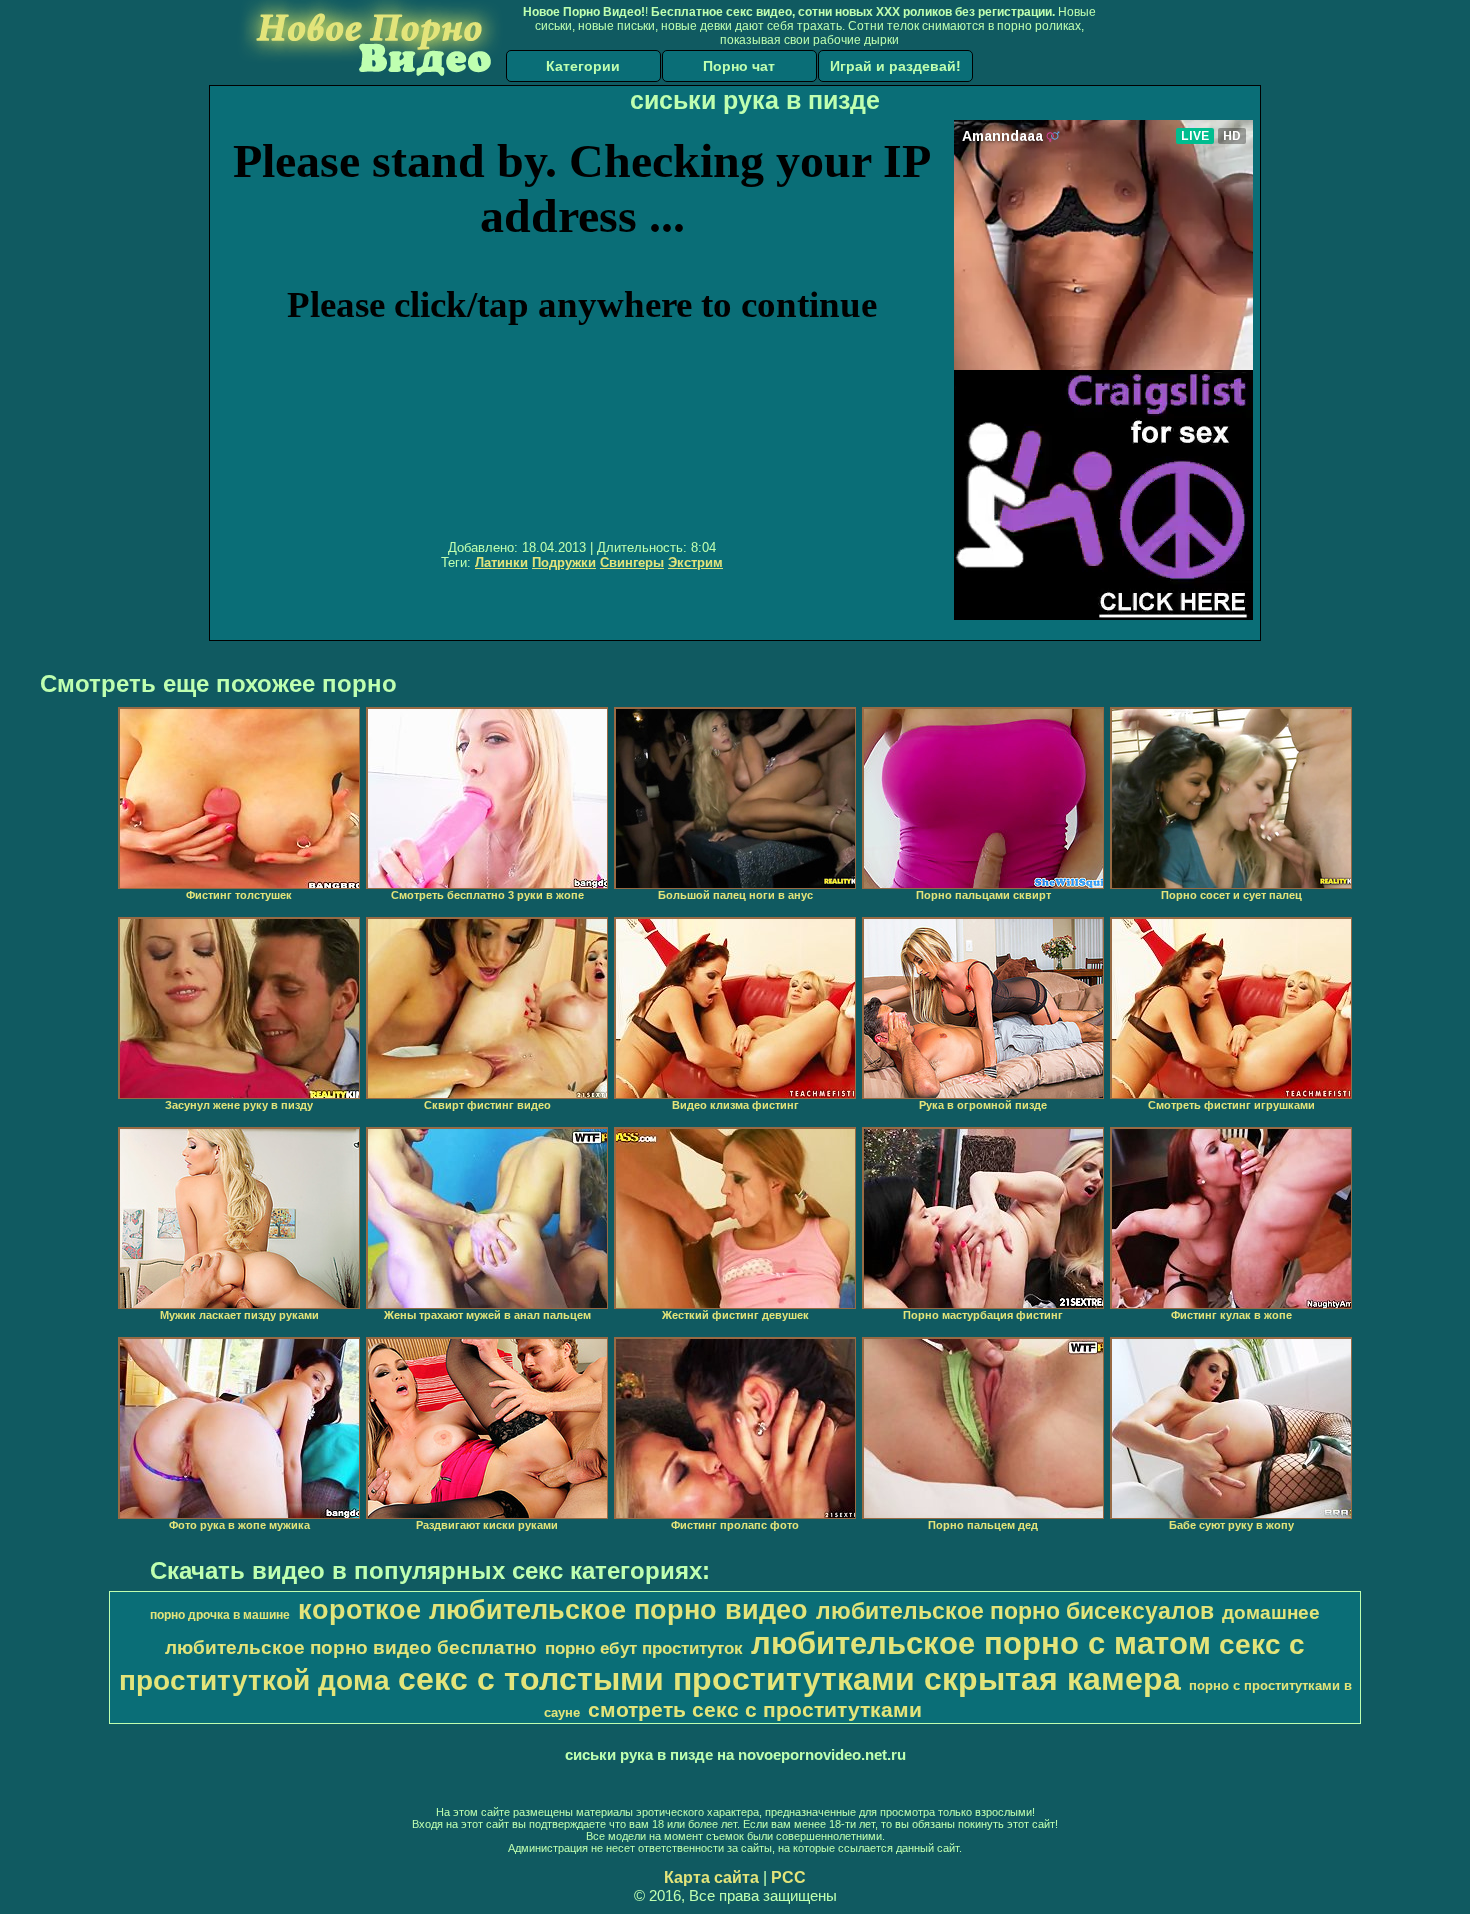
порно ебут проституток (644, 1648)
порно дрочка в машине (220, 1615)
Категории (583, 66)
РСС (788, 1877)
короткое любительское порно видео (553, 1610)
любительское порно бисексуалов (1015, 1611)
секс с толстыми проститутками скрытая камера (789, 1679)
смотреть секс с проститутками (755, 1710)
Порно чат (739, 66)
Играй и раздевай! (895, 66)
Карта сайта (711, 1877)
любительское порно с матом (981, 1643)
